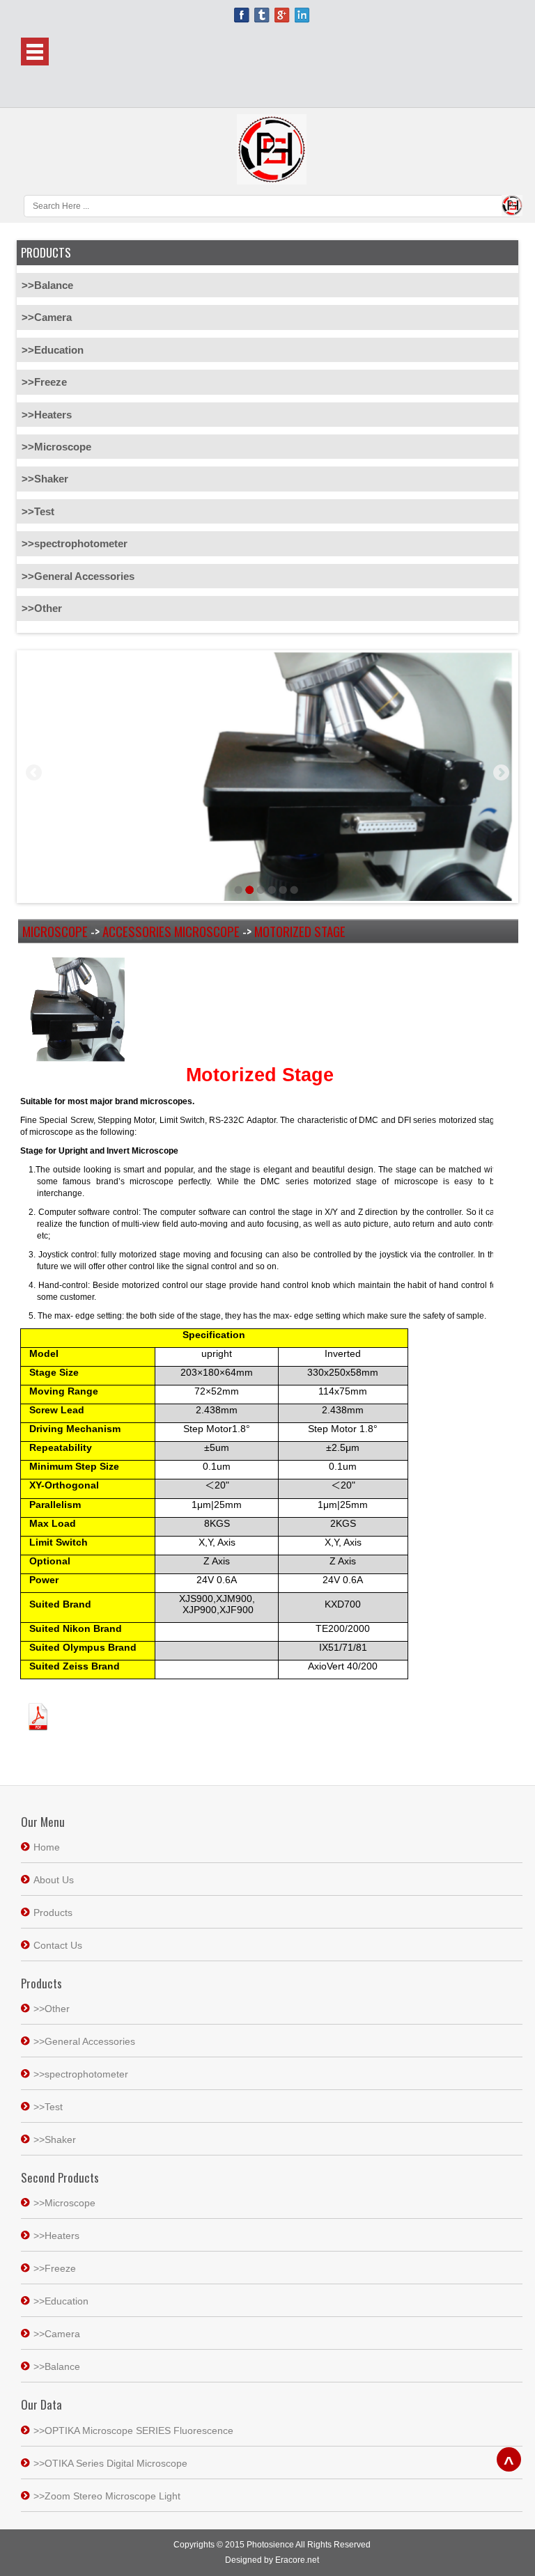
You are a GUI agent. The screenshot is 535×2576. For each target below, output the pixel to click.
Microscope (55, 931)
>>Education (53, 350)
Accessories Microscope (171, 931)
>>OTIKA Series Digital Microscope (110, 2463)
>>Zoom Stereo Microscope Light (107, 2496)
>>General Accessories (78, 576)
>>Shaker (45, 479)
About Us (54, 1880)
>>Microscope (56, 447)
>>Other (42, 608)
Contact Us (58, 1945)
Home (47, 1847)
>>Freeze (44, 382)
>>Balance (47, 285)
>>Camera (47, 317)
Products (53, 1913)
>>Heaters (47, 415)
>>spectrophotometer (75, 543)
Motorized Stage (300, 931)
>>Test (38, 511)
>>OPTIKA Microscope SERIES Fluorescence (133, 2430)
